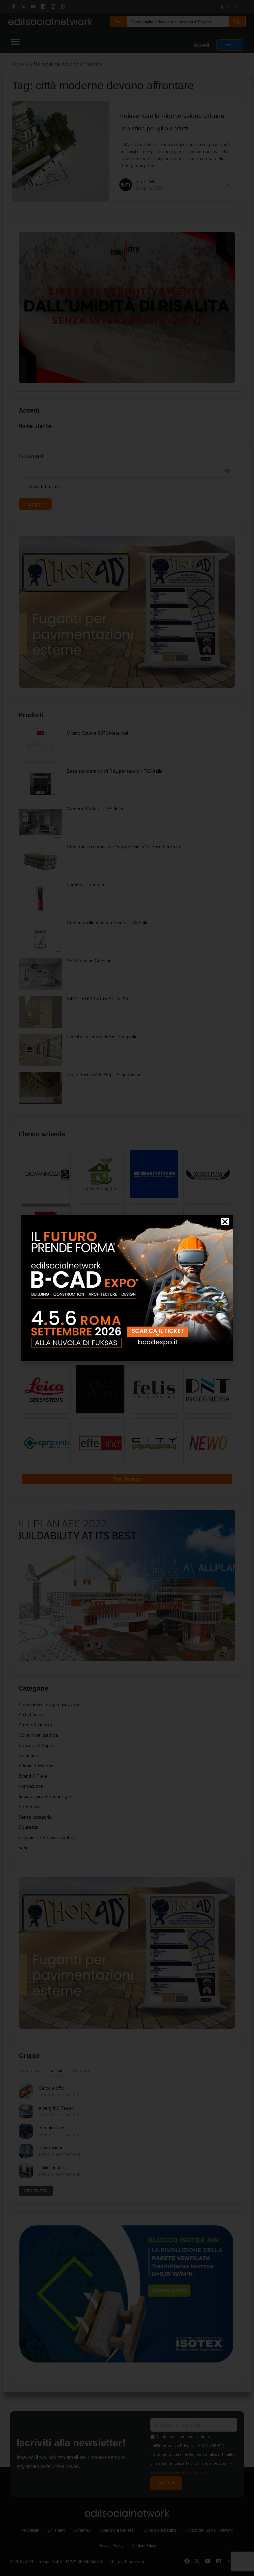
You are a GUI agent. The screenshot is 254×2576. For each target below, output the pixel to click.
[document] (127, 1288)
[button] (225, 1222)
